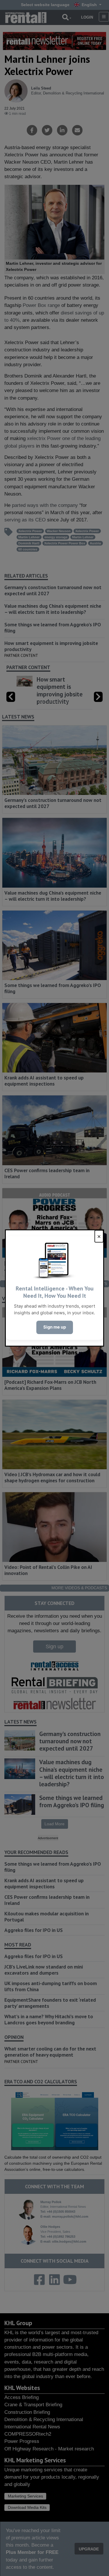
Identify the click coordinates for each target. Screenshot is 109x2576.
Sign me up (55, 1327)
